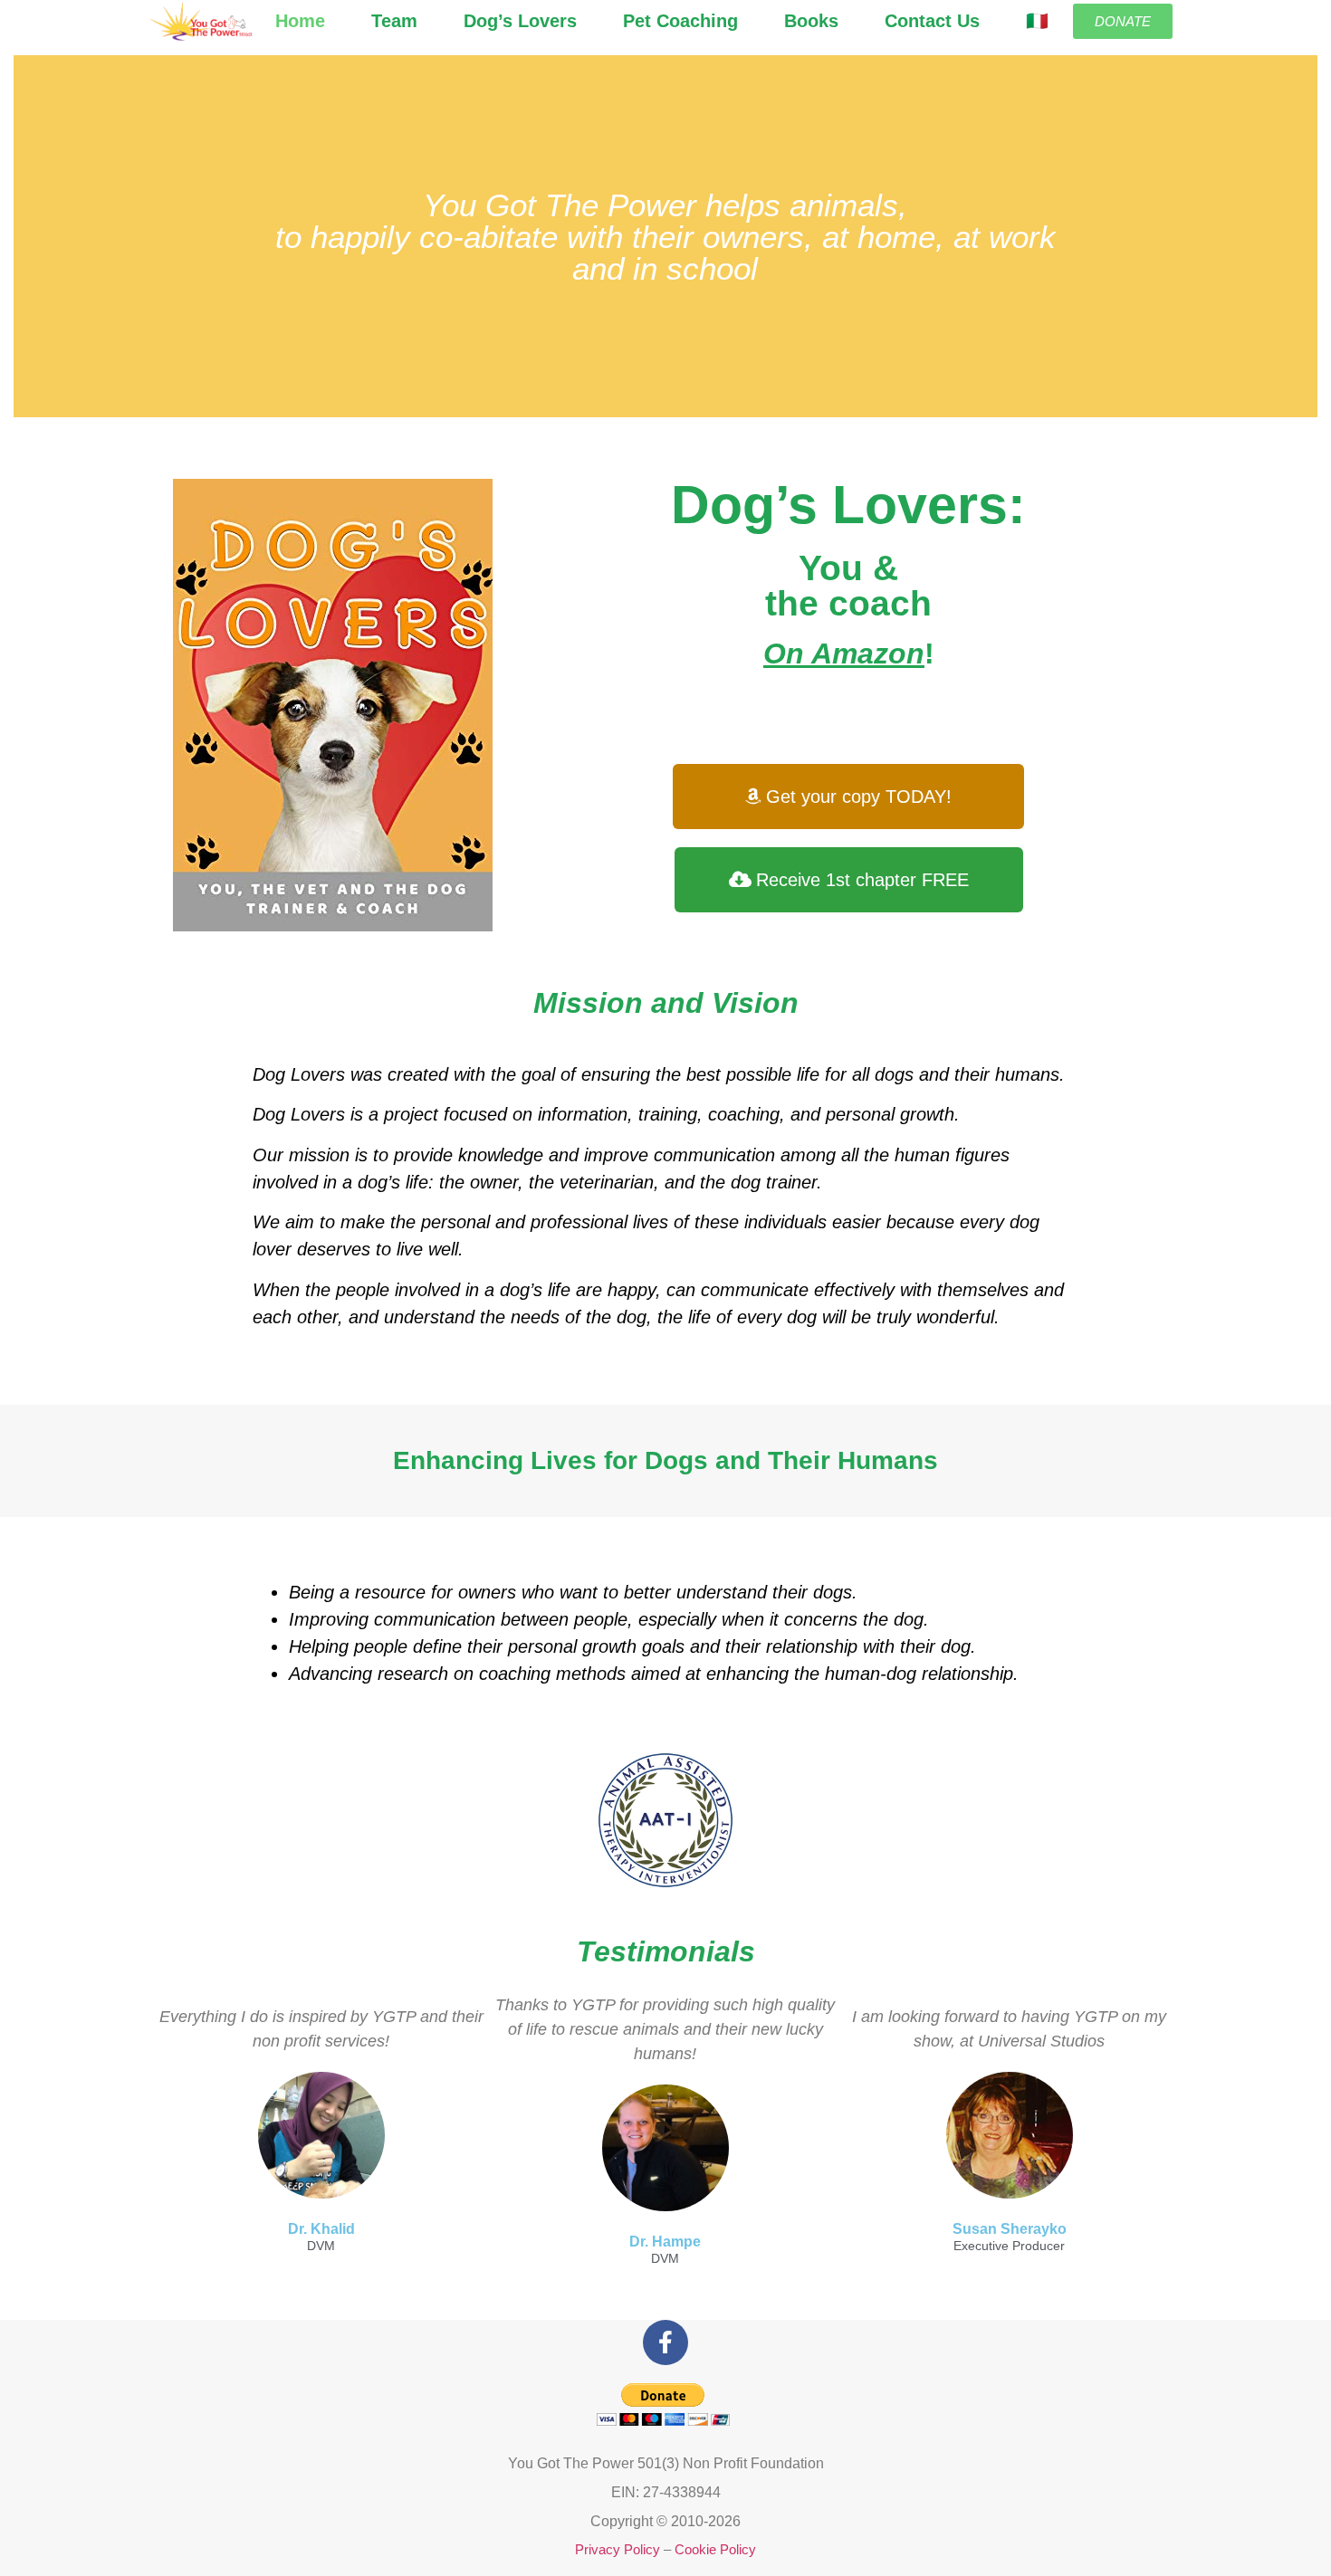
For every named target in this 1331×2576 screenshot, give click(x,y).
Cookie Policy (715, 2549)
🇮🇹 (1037, 21)
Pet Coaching (680, 21)
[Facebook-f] (665, 2342)
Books (811, 21)
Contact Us (932, 21)
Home (300, 21)
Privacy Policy (618, 2549)
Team (394, 21)
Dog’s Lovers (520, 21)
